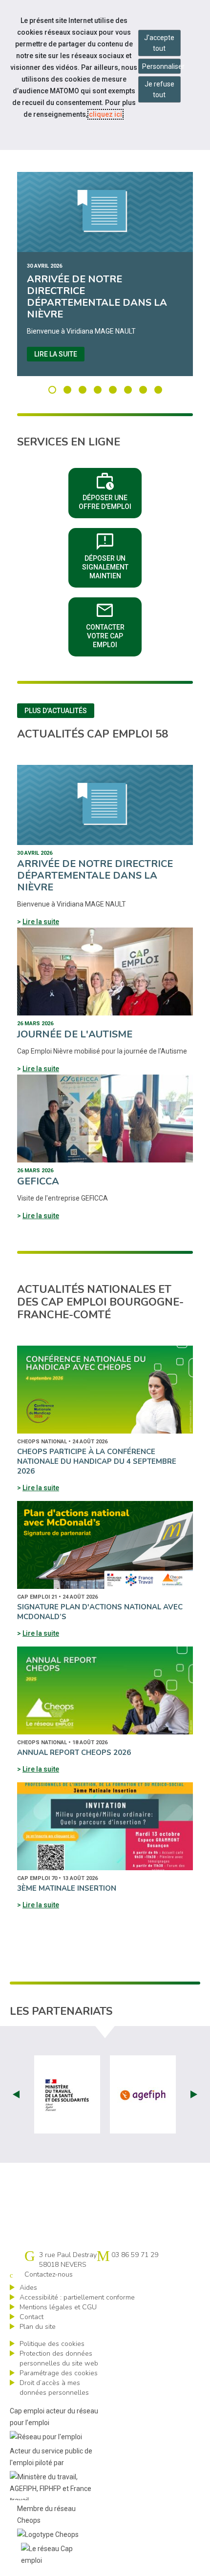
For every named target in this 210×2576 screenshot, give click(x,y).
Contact (31, 2317)
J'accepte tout (159, 43)
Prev (16, 2094)
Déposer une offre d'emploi (110, 490)
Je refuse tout (159, 89)
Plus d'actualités (56, 711)
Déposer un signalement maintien (112, 555)
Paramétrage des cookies (59, 2373)
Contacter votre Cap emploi (114, 624)
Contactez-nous (49, 2274)
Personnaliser (161, 66)
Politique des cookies (52, 2344)
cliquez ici (105, 114)
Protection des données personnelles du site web (59, 2358)
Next (194, 2094)
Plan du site (38, 2327)
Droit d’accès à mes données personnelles (54, 2388)
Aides (28, 2288)
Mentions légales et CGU (58, 2307)
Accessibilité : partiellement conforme (77, 2297)
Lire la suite (56, 354)
